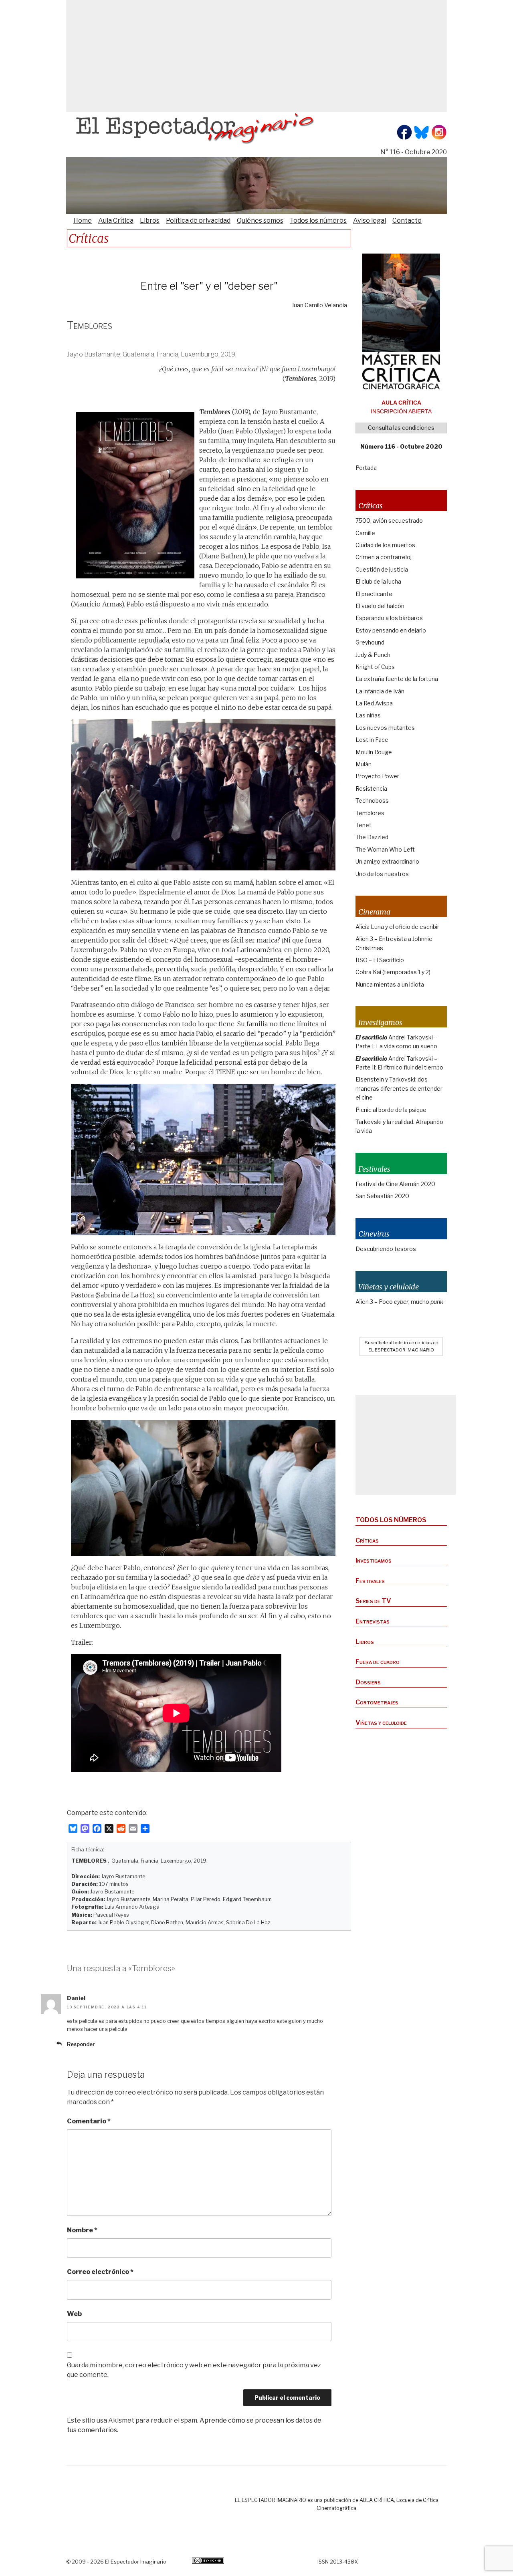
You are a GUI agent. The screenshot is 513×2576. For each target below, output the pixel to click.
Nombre (82, 2230)
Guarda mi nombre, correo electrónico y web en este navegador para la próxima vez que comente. (194, 2370)
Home (83, 221)
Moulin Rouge (374, 752)
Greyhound (370, 642)
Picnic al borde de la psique (391, 1110)
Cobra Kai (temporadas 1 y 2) (393, 972)
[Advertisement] (256, 56)
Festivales (370, 1581)
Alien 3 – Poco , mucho (399, 1302)
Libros (150, 221)
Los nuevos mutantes (385, 728)
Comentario (89, 2121)
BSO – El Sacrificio (380, 960)
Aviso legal (370, 221)
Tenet (364, 825)
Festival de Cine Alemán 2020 (395, 1184)
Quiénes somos (260, 221)
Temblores (370, 813)
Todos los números (318, 221)
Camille (365, 533)
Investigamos (374, 1560)
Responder (81, 2044)
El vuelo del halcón (380, 606)
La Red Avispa (374, 703)
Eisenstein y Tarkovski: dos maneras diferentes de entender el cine (399, 1088)
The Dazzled (372, 837)
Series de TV (373, 1601)
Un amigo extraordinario (387, 861)
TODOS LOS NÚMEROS (391, 1520)
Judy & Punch (373, 655)
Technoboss (372, 801)
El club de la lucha (378, 581)
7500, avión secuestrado (389, 521)
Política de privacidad (198, 221)
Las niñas (368, 715)
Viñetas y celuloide (381, 1723)
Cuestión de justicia (382, 569)
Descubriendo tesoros (386, 1249)
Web (74, 2314)
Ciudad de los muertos (385, 545)
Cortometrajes (377, 1702)
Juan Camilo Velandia (319, 305)
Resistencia (371, 789)
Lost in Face (372, 740)
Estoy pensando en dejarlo (391, 630)
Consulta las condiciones (401, 428)
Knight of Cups (375, 667)
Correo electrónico (100, 2272)
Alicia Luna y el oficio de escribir (397, 927)
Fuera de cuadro (378, 1662)
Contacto (407, 221)
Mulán (364, 764)
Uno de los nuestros (382, 874)
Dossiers (368, 1682)
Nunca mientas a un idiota (390, 984)
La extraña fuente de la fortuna (397, 679)
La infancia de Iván (380, 691)
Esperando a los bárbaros (389, 618)
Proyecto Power (377, 776)
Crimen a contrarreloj (384, 557)
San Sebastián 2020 (382, 1196)
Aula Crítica (116, 221)
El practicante (374, 594)
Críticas (367, 1540)
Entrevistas (373, 1621)
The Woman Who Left (385, 849)
